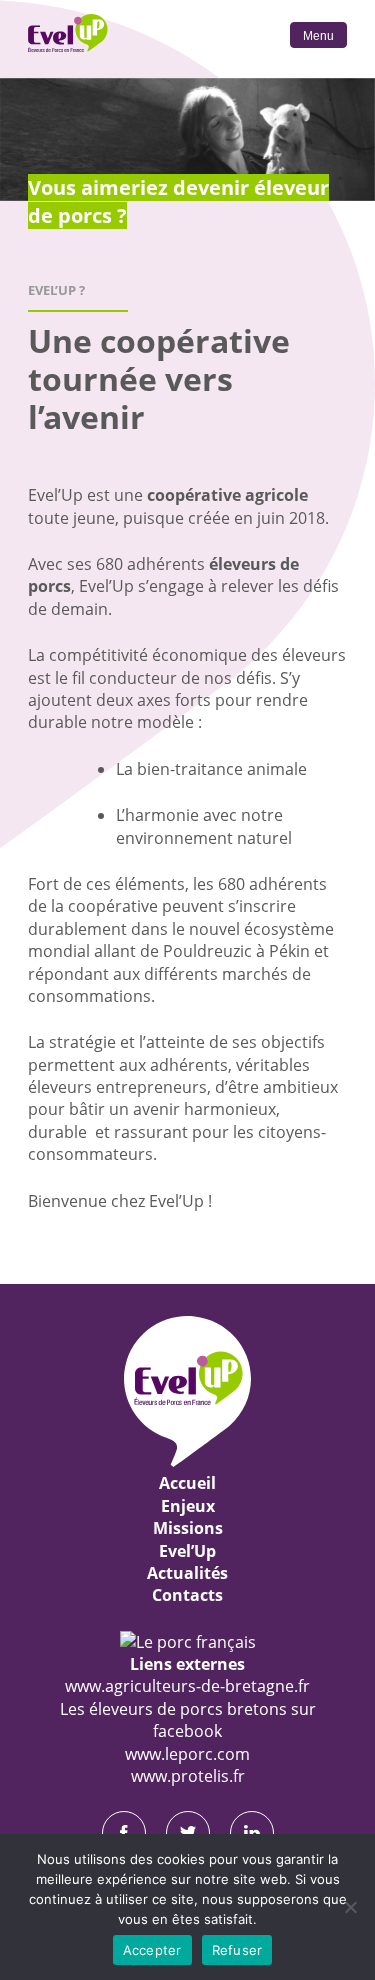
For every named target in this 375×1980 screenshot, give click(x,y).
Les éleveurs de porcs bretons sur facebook (188, 1720)
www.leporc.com (187, 1754)
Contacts (187, 1595)
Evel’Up (187, 1551)
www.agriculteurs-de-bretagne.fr (187, 1686)
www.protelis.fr (188, 1776)
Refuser (237, 1950)
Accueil (187, 1483)
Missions (188, 1528)
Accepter (152, 1950)
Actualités (187, 1573)
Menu (318, 36)
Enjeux (188, 1506)
